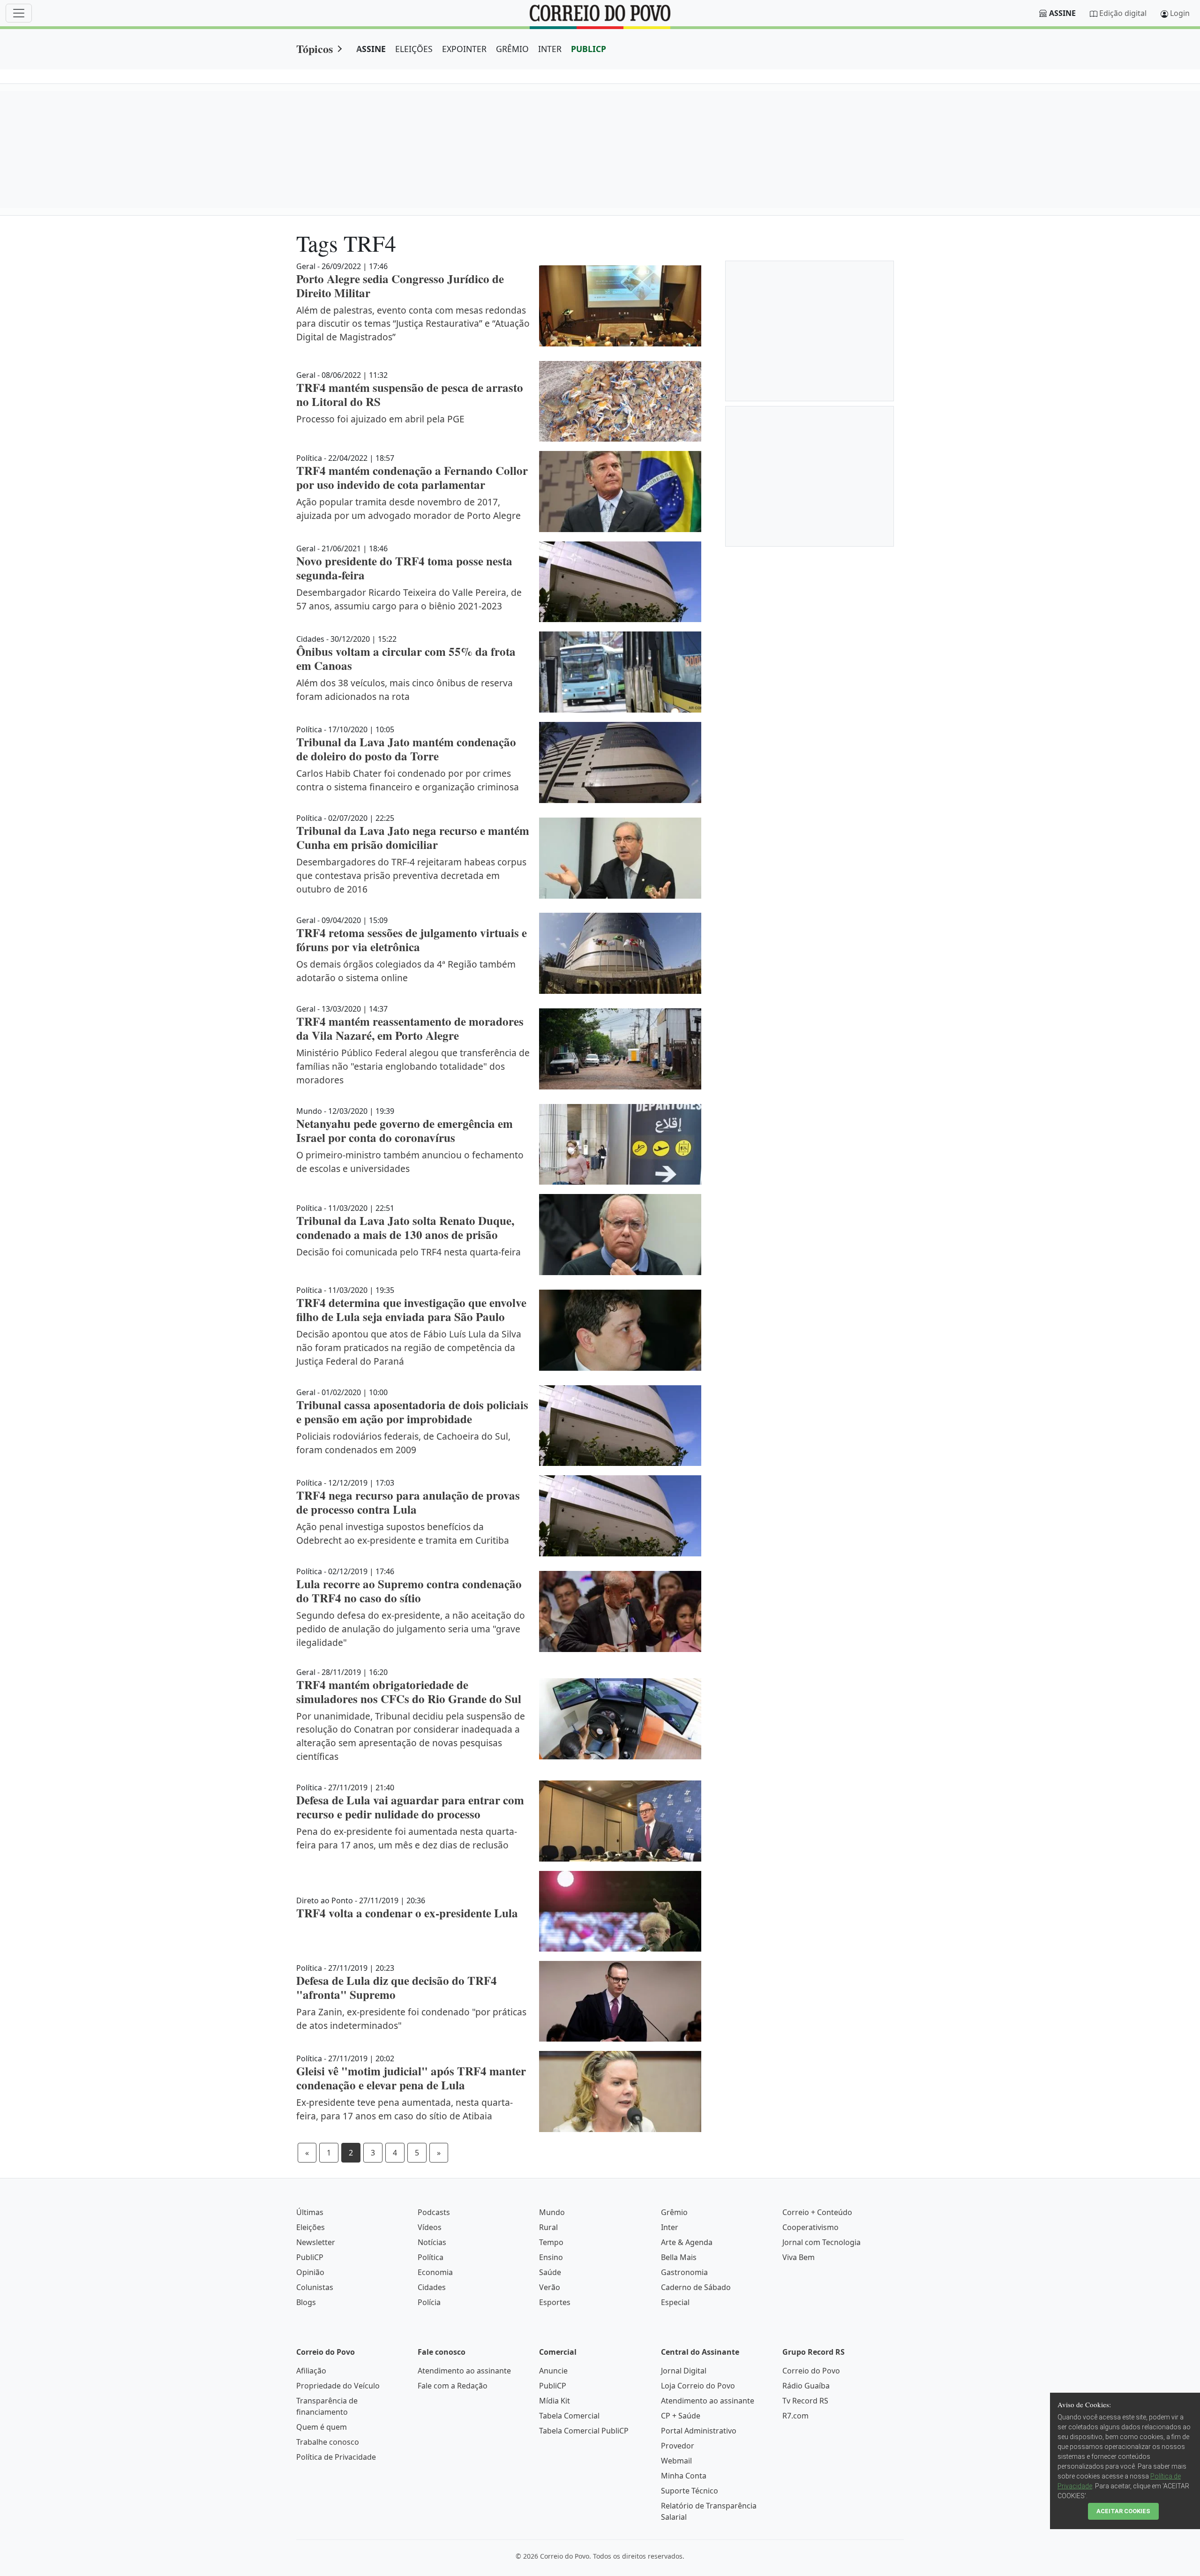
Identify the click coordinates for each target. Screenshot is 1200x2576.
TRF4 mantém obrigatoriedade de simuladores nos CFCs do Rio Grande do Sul (409, 1692)
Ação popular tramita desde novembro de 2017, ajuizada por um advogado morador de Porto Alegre (409, 509)
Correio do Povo (811, 2371)
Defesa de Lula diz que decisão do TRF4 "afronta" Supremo (397, 1987)
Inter (670, 2227)
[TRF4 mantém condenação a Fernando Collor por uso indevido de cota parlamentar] (620, 492)
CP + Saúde (681, 2416)
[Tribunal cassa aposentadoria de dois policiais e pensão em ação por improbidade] (620, 1426)
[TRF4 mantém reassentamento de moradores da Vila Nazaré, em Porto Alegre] (620, 1049)
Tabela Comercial (569, 2416)
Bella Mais (679, 2257)
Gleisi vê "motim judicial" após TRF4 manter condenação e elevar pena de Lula (411, 2078)
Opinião (310, 2272)
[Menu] (19, 13)
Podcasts (434, 2212)
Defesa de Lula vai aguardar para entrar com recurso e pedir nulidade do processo (410, 1807)
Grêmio (674, 2212)
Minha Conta (684, 2476)
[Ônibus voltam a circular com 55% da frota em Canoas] (620, 672)
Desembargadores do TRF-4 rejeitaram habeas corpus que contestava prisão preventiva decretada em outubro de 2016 (411, 875)
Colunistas (315, 2287)
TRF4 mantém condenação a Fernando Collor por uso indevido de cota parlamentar (412, 477)
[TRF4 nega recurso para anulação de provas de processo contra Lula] (620, 1516)
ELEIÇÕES (414, 49)
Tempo (551, 2242)
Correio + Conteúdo (817, 2212)
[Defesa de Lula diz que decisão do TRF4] (620, 2001)
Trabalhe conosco (328, 2442)
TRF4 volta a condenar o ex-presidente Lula (407, 1913)
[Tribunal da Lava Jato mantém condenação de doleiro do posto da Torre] (620, 762)
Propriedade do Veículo (338, 2386)
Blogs (306, 2302)
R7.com (795, 2416)
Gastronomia (684, 2272)
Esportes (555, 2302)
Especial (675, 2302)
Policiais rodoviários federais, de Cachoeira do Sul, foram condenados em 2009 (403, 1443)
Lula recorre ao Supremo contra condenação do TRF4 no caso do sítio (409, 1591)
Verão (550, 2287)
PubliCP (310, 2257)
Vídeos (430, 2227)
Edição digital (1123, 13)
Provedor (678, 2446)
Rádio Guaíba (806, 2386)
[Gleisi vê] (620, 2092)
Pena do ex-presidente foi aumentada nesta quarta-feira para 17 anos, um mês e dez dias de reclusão (407, 1838)
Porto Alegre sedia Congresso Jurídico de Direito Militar (400, 286)
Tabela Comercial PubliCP (584, 2431)
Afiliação (311, 2371)
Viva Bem (799, 2257)
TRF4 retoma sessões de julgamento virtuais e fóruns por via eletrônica (412, 940)
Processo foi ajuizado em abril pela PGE (380, 419)
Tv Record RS (805, 2401)
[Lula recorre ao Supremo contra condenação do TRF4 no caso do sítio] (620, 1611)
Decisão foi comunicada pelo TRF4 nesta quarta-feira (409, 1252)
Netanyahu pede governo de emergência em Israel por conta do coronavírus (405, 1130)
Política (431, 2257)
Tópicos (315, 49)
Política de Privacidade (336, 2457)
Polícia (429, 2302)
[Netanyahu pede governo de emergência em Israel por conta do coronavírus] (620, 1145)
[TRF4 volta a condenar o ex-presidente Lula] (620, 1911)
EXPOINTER (464, 49)
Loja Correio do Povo (698, 2386)
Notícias (432, 2242)
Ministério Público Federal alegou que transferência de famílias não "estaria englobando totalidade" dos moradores (413, 1066)
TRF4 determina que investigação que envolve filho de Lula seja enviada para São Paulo (411, 1310)
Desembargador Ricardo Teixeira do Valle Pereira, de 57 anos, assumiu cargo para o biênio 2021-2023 (409, 599)
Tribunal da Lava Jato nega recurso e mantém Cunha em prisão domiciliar (413, 837)
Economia (435, 2272)
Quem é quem (322, 2427)
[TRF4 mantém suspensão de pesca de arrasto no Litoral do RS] (620, 401)
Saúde (550, 2272)
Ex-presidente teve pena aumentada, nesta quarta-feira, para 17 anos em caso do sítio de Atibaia (405, 2109)
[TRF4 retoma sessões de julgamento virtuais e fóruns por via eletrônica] (620, 953)
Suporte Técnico (690, 2491)
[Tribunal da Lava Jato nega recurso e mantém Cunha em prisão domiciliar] (620, 858)
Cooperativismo (810, 2227)
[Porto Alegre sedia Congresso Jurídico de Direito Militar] (620, 306)
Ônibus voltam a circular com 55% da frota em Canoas (406, 658)
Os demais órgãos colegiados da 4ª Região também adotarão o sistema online (406, 971)
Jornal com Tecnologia (821, 2242)
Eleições (311, 2227)
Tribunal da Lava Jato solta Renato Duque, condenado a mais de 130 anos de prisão (405, 1228)
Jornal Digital (684, 2371)
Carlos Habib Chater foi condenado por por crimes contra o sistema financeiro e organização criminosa (408, 780)
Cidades (432, 2287)
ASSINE (371, 49)
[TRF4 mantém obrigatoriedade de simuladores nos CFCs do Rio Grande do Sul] (620, 1719)
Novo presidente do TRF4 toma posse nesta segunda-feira (404, 568)
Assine (1062, 13)
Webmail (676, 2461)
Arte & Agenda (687, 2242)
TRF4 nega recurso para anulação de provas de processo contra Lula (408, 1502)
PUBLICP (589, 49)
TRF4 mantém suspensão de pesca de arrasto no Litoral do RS (410, 394)
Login (1180, 13)
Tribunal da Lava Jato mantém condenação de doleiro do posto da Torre (406, 749)
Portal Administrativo (699, 2431)
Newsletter (316, 2242)
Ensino (551, 2257)
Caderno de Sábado (696, 2287)
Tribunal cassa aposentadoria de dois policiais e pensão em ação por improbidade (412, 1412)
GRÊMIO (512, 49)
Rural (548, 2227)
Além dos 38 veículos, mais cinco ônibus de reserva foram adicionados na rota (405, 690)
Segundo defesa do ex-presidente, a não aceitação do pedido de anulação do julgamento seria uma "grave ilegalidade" (411, 1629)
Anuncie (553, 2371)
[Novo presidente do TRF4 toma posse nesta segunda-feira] (620, 582)
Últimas (310, 2212)
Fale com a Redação (453, 2386)
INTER (550, 49)
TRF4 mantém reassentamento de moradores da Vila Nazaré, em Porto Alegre (410, 1028)
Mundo (552, 2212)
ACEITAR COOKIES (1123, 2511)
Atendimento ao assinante (464, 2371)
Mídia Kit (555, 2401)
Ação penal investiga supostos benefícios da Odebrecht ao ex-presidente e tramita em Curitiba (403, 1533)
